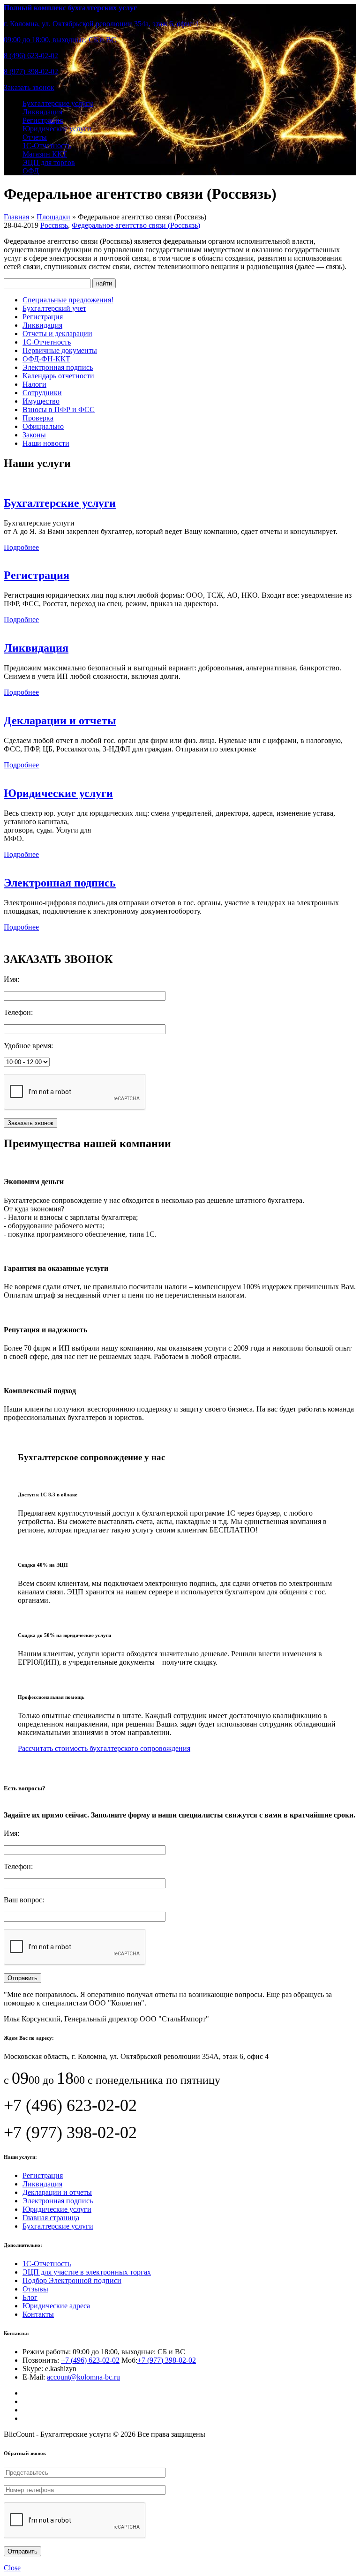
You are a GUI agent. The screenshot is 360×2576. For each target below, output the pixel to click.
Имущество (41, 401)
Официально (43, 426)
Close (12, 2568)
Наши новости (46, 443)
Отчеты (35, 137)
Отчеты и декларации (57, 334)
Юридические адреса (56, 2306)
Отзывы (35, 2289)
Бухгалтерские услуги (58, 103)
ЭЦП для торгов (49, 162)
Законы (34, 435)
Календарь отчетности (58, 376)
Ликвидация (42, 112)
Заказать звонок (29, 87)
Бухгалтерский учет (54, 308)
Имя (11, 979)
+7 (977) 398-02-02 (167, 2360)
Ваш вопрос (23, 1900)
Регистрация (43, 120)
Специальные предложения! (68, 300)
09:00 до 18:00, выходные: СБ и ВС (60, 40)
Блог (30, 2297)
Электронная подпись (58, 367)
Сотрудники (42, 393)
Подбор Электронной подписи (72, 2280)
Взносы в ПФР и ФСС (59, 409)
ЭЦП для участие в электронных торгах (87, 2272)
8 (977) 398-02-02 (31, 71)
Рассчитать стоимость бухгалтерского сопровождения (104, 1748)
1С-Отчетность (47, 146)
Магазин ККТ (45, 154)
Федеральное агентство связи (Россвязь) (136, 225)
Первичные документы (60, 350)
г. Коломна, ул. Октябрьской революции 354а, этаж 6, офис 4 (101, 24)
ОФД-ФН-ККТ (46, 359)
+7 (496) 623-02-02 (90, 2360)
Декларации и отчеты (60, 721)
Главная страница (51, 2218)
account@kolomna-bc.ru (83, 2377)
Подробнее (21, 547)
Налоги (34, 384)
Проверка (38, 418)
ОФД (31, 171)
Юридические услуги (57, 129)
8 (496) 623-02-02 (31, 56)
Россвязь (54, 225)
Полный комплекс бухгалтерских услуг (70, 8)
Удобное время (27, 1046)
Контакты (38, 2314)
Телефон (17, 1012)
